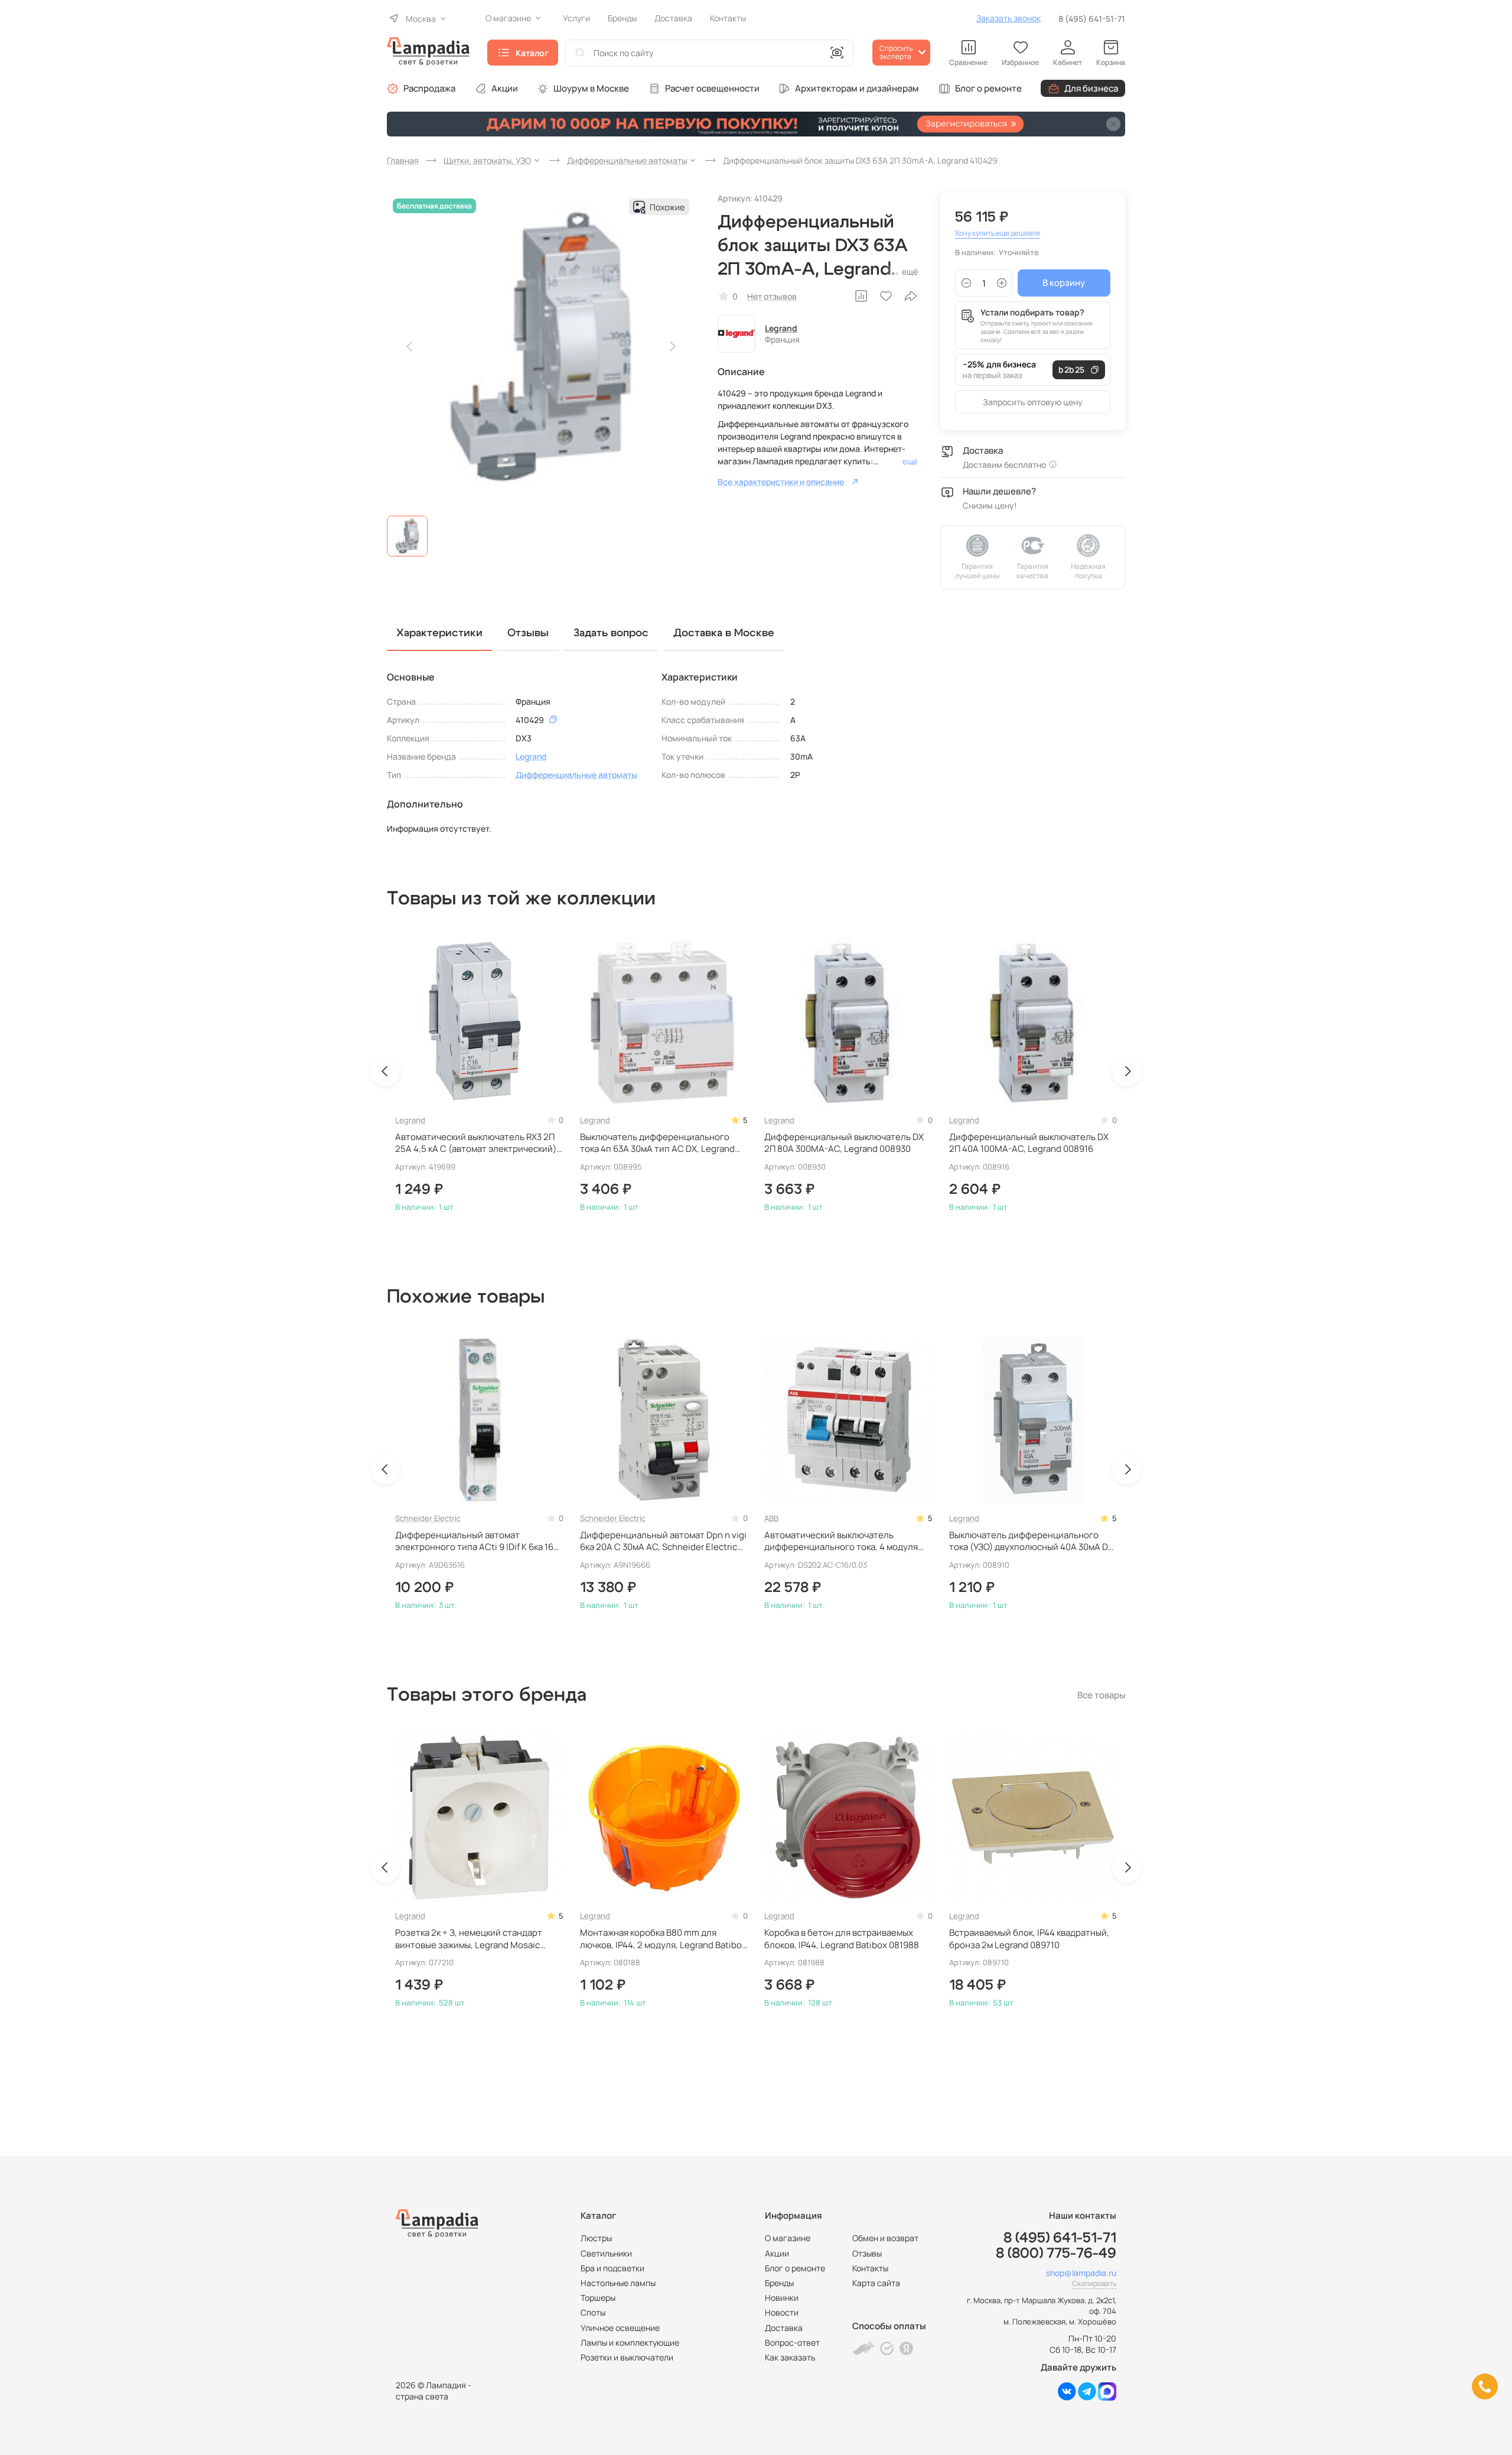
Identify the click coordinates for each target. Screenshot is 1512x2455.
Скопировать (1094, 2283)
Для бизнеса (1091, 88)
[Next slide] (672, 347)
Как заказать (790, 2357)
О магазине (788, 2238)
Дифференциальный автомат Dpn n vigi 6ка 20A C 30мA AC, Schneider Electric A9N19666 (663, 1541)
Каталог (532, 53)
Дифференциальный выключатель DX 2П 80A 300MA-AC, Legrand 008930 (844, 1143)
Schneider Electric (428, 1518)
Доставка (784, 2328)
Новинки (782, 2298)
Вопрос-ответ (792, 2342)
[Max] (1107, 2397)
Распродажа (429, 88)
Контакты (870, 2268)
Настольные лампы (618, 2283)
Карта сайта (876, 2283)
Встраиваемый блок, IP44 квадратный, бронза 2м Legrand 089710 (1029, 1939)
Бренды (779, 2283)
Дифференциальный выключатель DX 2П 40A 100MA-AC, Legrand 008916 (1029, 1143)
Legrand (781, 328)
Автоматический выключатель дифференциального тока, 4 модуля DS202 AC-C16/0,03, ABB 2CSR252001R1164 (841, 1541)
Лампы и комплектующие (630, 2342)
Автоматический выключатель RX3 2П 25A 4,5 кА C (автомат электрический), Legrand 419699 (477, 1143)
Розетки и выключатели (627, 2357)
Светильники (606, 2253)
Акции (505, 88)
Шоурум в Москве (591, 88)
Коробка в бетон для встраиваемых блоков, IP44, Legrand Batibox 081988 (842, 1939)
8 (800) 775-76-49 (1056, 2254)
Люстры (596, 2238)
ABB (771, 1518)
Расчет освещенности (712, 88)
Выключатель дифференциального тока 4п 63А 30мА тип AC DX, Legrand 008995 (657, 1143)
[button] (407, 536)
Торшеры (598, 2298)
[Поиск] (580, 53)
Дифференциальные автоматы (576, 775)
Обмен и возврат (885, 2238)
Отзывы (867, 2253)
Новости (782, 2312)
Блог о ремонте (988, 88)
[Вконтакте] (1067, 2397)
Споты (593, 2312)
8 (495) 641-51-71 (1092, 19)
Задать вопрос (611, 633)
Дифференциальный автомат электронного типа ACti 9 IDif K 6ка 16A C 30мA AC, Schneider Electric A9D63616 (478, 1541)
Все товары (1101, 1695)
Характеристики (439, 633)
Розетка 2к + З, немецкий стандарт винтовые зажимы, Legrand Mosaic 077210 (469, 1939)
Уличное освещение (620, 2328)
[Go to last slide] (385, 1072)
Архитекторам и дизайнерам (857, 88)
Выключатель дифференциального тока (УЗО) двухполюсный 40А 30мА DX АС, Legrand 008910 (1031, 1541)
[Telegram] (1087, 2397)
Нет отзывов (772, 296)
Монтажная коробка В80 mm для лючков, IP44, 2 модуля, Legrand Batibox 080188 (663, 1939)
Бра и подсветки (612, 2268)
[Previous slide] (410, 347)
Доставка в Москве (724, 633)
